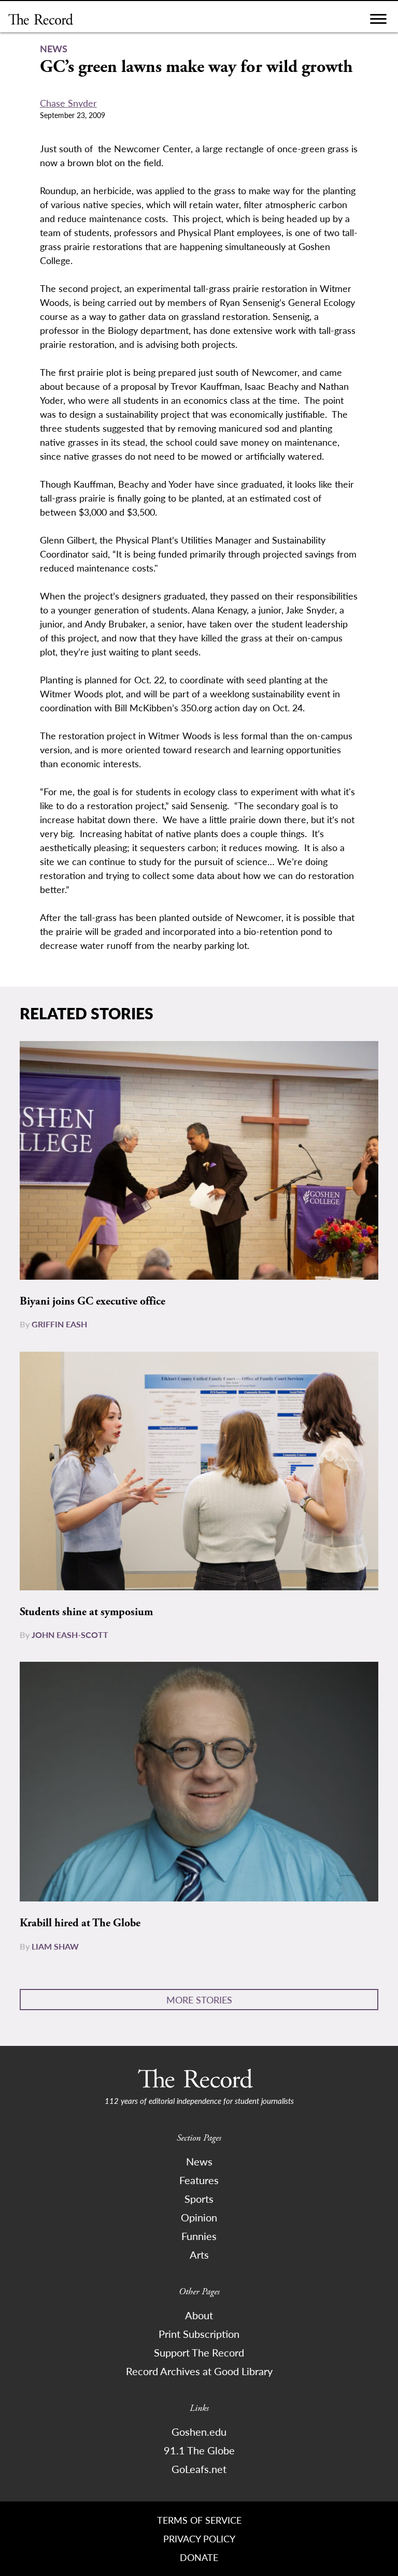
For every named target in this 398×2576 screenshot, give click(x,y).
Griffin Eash (59, 1324)
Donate (199, 2557)
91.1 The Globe (199, 2450)
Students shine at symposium (86, 1612)
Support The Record (199, 2352)
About (199, 2315)
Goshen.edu (199, 2432)
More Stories (199, 2000)
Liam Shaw (55, 1946)
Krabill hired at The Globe (80, 1923)
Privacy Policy (199, 2538)
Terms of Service (199, 2520)
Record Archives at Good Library (199, 2371)
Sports (199, 2199)
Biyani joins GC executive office (93, 1301)
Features (199, 2180)
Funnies (199, 2236)
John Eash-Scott (70, 1635)
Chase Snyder (68, 103)
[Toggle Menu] (378, 21)
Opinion (199, 2217)
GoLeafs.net (199, 2469)
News (199, 2161)
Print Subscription (199, 2334)
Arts (199, 2255)
